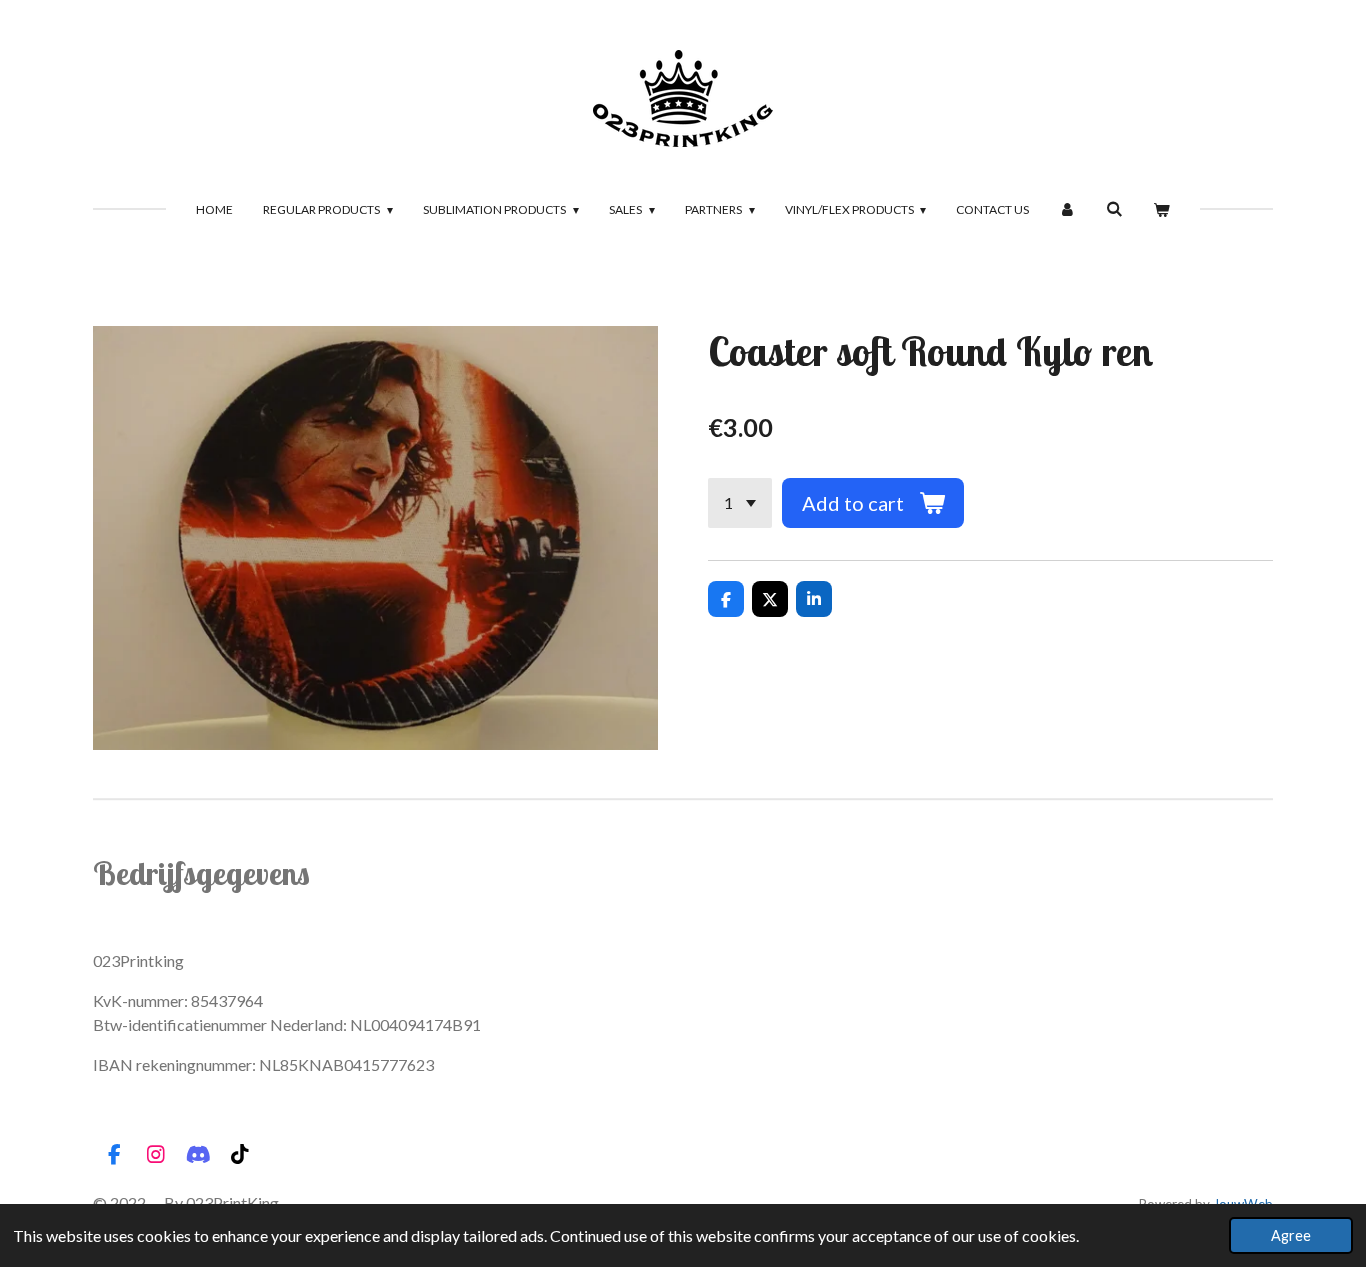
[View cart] (1161, 210)
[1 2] (740, 503)
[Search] (1114, 208)
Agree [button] (1291, 1235)
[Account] (1067, 210)
